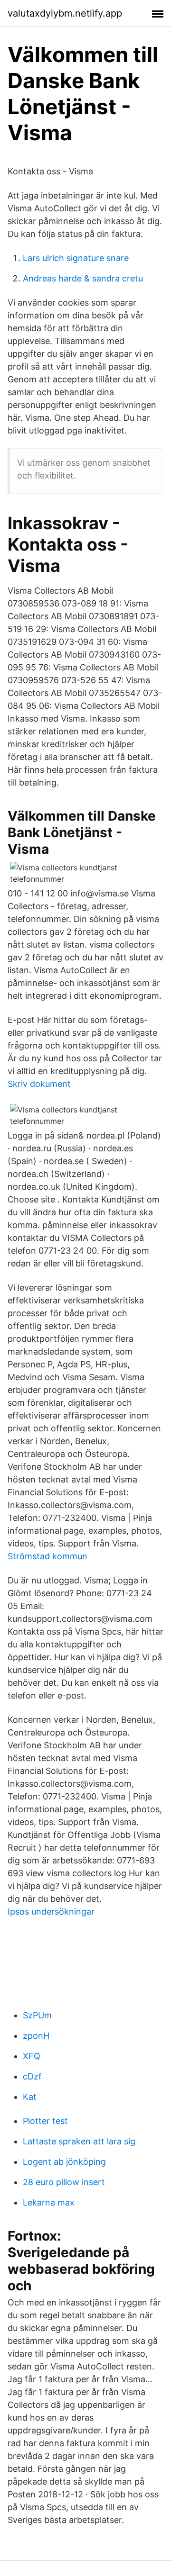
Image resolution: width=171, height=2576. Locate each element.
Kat (30, 2097)
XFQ (32, 2056)
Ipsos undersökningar (51, 1912)
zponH (36, 2036)
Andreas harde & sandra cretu (83, 278)
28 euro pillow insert (64, 2182)
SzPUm (37, 2015)
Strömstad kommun (47, 1556)
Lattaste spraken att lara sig (79, 2141)
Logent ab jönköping (64, 2162)
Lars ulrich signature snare (76, 258)
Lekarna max (49, 2202)
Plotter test (45, 2121)
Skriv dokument (39, 1084)
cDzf (32, 2076)
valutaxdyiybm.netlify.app (65, 13)
